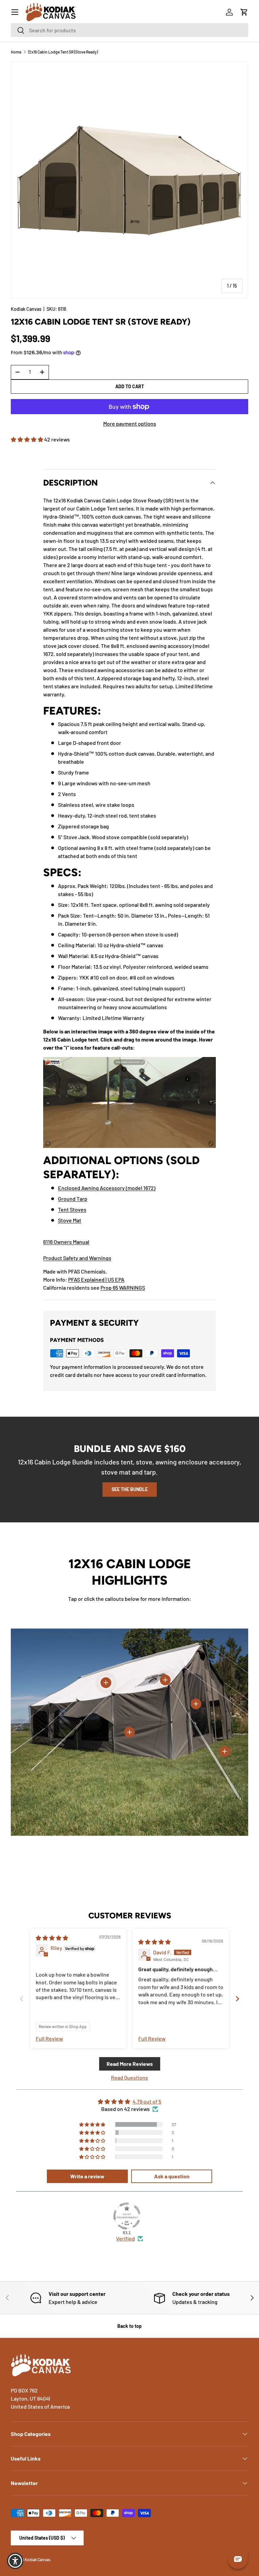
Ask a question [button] (172, 2176)
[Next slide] (237, 1999)
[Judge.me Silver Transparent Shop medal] (127, 2216)
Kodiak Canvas (26, 309)
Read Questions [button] (129, 2077)
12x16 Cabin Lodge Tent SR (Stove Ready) (63, 52)
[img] (52, 1938)
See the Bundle (130, 1489)
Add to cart (130, 386)
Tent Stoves (72, 1209)
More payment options (130, 423)
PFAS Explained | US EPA (96, 1279)
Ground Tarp (73, 1199)
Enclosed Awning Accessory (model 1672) (107, 1188)
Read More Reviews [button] (130, 2064)
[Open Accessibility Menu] (15, 2561)
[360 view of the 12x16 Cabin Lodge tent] (129, 1061)
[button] (244, 12)
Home (16, 52)
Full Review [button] (49, 2038)
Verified (125, 2238)
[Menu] (15, 12)
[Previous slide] (22, 1999)
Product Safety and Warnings (77, 1258)
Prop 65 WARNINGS (123, 1287)
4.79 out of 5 (147, 2101)
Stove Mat (70, 1220)
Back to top (129, 2326)
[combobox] (129, 30)
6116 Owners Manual (66, 1242)
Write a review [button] (87, 2176)
